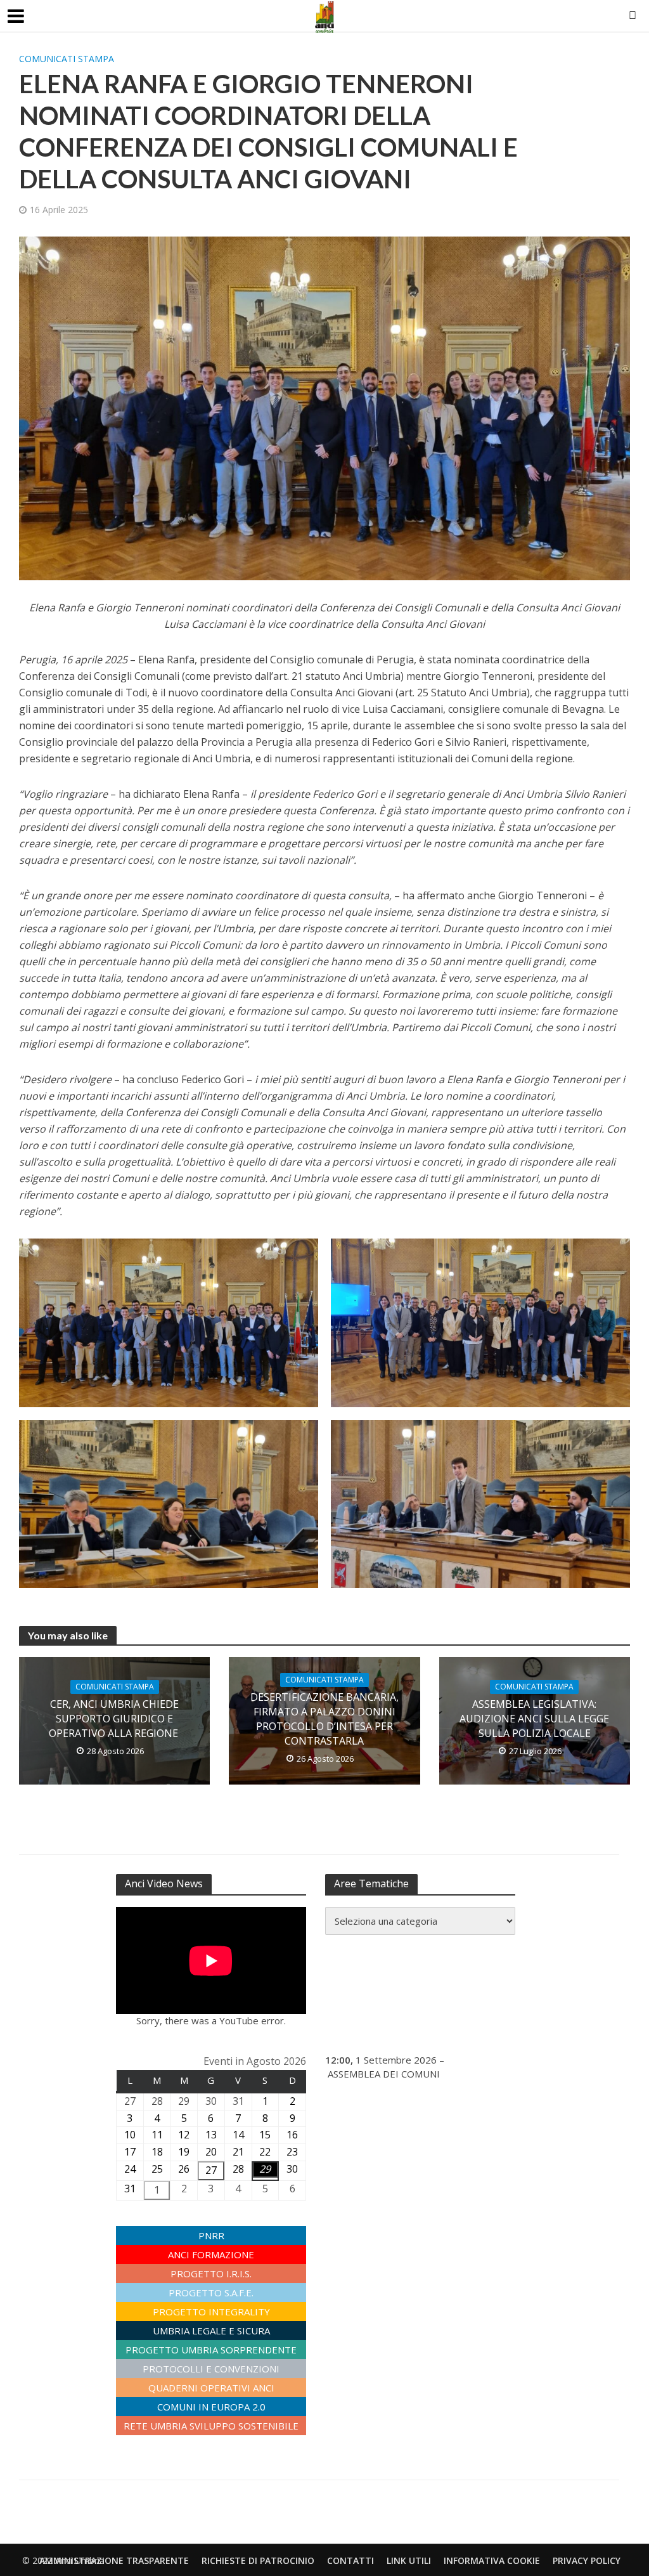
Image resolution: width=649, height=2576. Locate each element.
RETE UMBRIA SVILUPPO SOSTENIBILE (211, 2426)
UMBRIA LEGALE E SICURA (211, 2331)
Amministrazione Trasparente (114, 2560)
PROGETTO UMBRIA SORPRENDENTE (211, 2350)
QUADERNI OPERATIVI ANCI (211, 2388)
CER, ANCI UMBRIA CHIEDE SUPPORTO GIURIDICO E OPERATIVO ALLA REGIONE (115, 1719)
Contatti (350, 2560)
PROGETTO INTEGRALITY (211, 2312)
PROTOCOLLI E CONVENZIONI (211, 2369)
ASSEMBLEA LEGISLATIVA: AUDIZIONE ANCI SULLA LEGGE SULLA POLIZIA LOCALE (534, 1719)
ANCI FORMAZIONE (211, 2254)
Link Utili (409, 2560)
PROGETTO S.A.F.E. (211, 2293)
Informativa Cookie (492, 2560)
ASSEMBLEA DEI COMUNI (384, 2074)
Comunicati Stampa (67, 59)
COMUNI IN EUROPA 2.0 (211, 2407)
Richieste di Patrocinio (258, 2560)
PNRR (211, 2235)
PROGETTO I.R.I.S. (211, 2274)
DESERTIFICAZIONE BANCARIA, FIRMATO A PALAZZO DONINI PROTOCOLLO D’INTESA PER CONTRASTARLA (324, 1719)
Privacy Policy (587, 2560)
